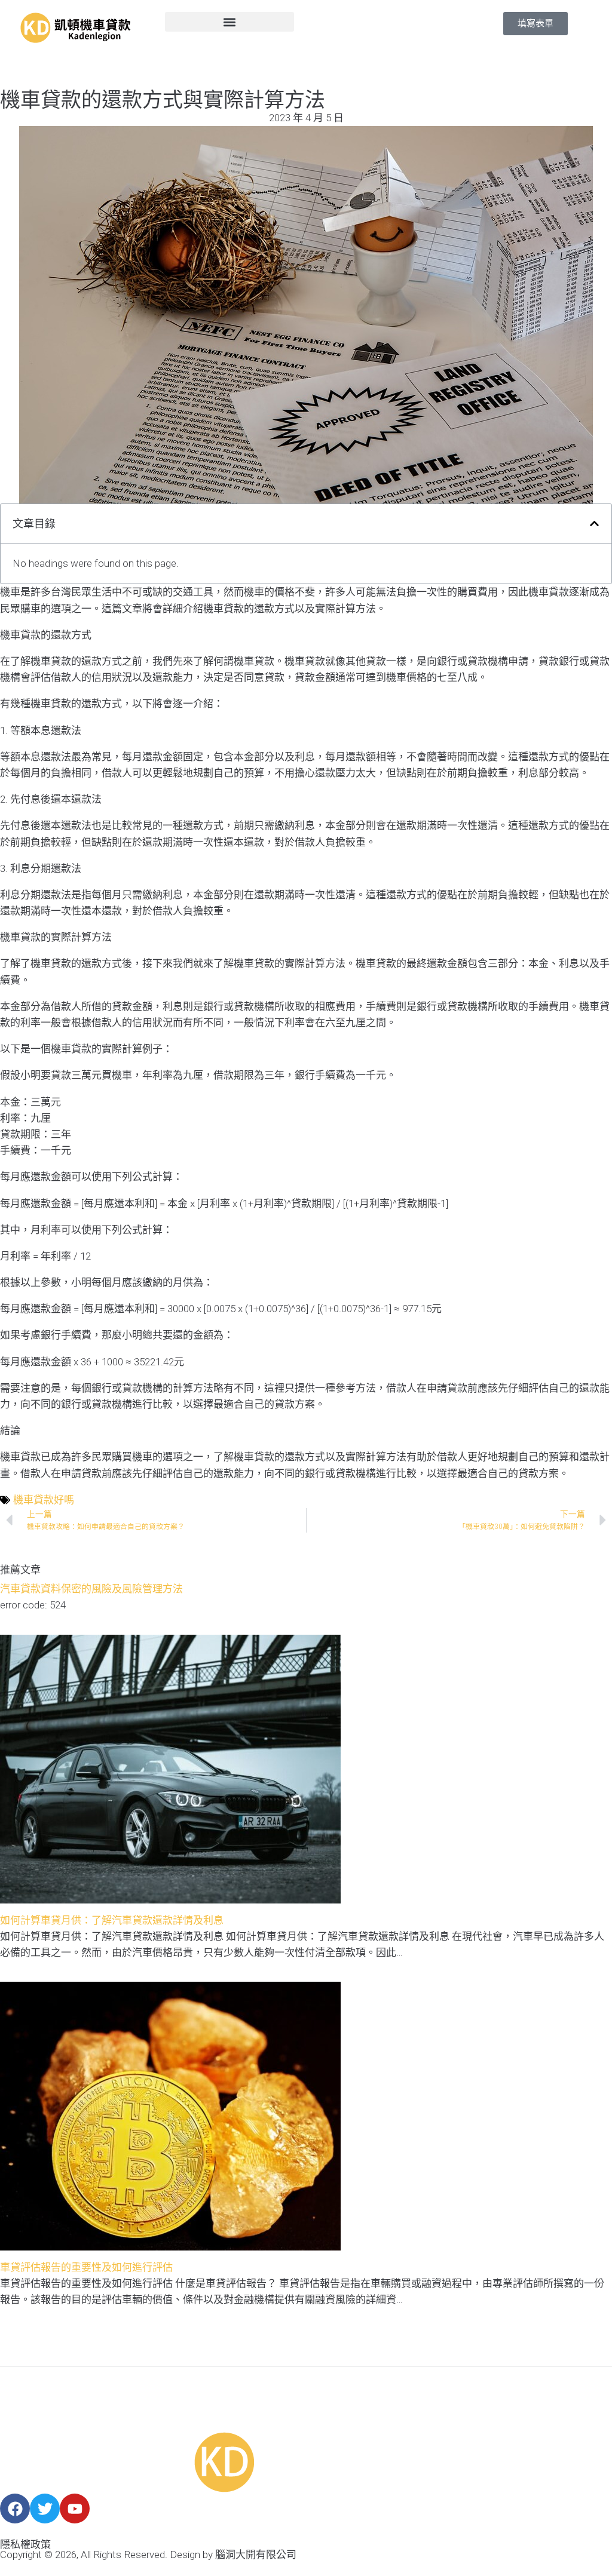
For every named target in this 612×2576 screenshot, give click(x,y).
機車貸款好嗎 (44, 1500)
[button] (229, 22)
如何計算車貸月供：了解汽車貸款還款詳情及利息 (112, 1920)
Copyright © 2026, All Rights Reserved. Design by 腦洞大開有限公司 (148, 2554)
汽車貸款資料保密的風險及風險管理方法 (91, 1589)
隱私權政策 (25, 2544)
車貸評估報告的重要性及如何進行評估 (86, 2267)
